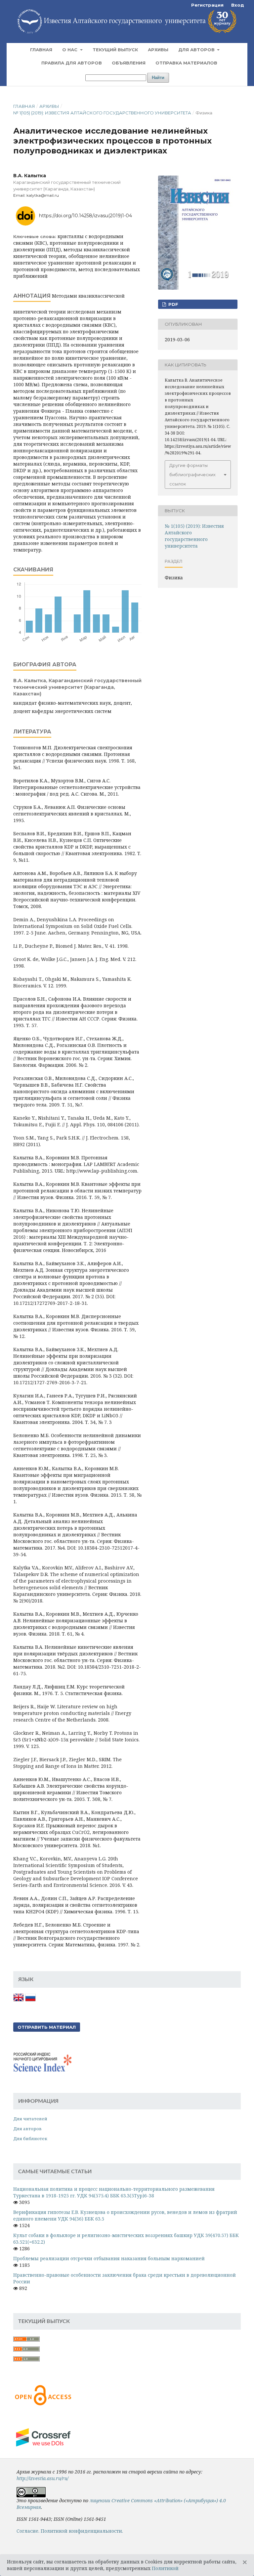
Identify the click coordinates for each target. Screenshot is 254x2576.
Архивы (158, 50)
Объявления (129, 63)
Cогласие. (28, 2531)
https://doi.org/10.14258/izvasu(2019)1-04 (85, 215)
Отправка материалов (186, 63)
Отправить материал (47, 2027)
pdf (173, 304)
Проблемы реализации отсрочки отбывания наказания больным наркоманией (109, 2258)
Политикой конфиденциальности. (82, 2531)
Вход (238, 5)
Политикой (165, 2568)
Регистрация (207, 5)
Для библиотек (30, 2139)
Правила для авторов (72, 63)
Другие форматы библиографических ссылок (192, 475)
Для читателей (30, 2119)
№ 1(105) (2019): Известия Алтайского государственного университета (102, 113)
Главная (41, 50)
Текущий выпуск (115, 50)
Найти (158, 78)
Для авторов (197, 50)
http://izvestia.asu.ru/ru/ (42, 2478)
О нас (70, 50)
